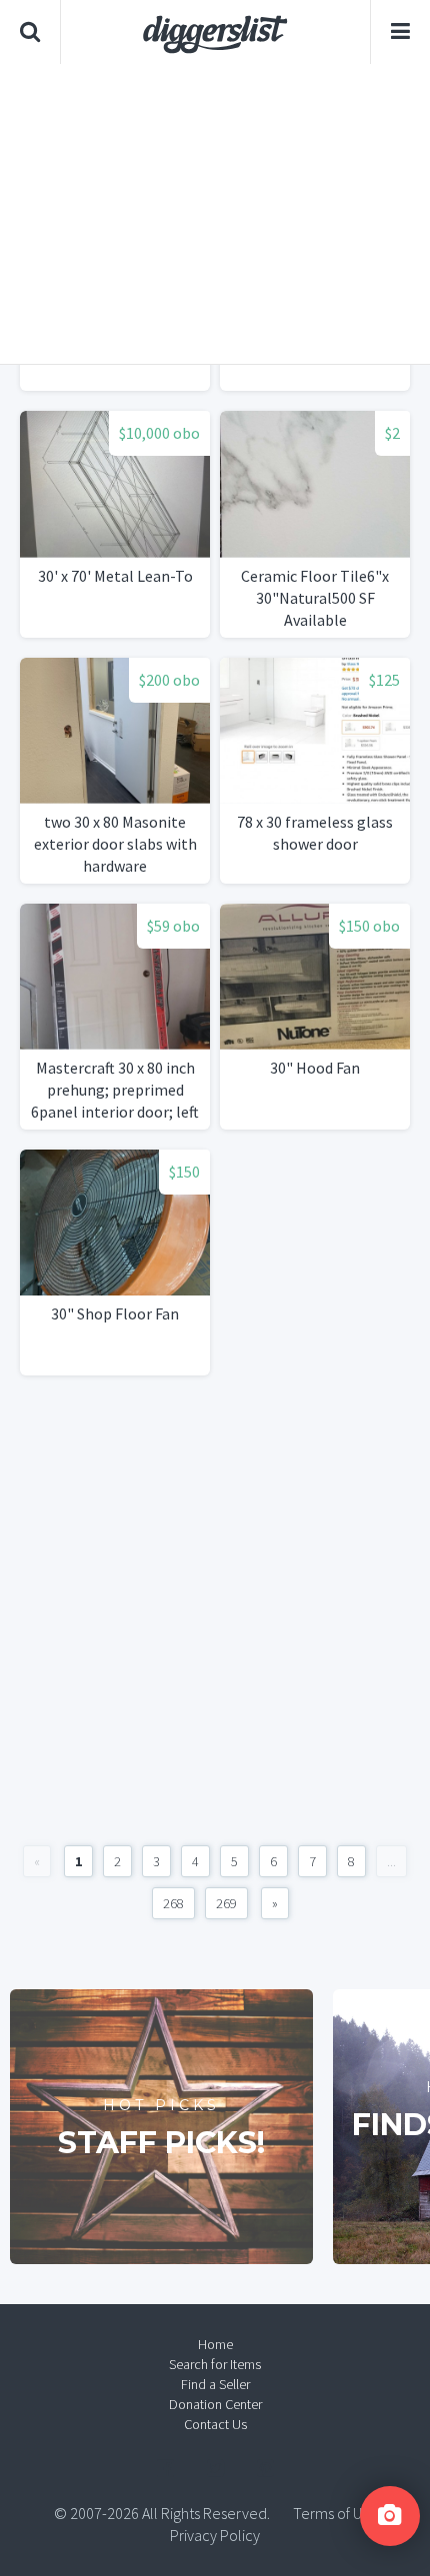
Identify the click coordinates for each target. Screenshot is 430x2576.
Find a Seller (215, 2384)
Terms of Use (335, 2513)
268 (173, 1903)
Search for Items (215, 2364)
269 (226, 1903)
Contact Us (215, 2424)
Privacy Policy (215, 2535)
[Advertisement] (215, 214)
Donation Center (215, 2404)
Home (215, 2344)
